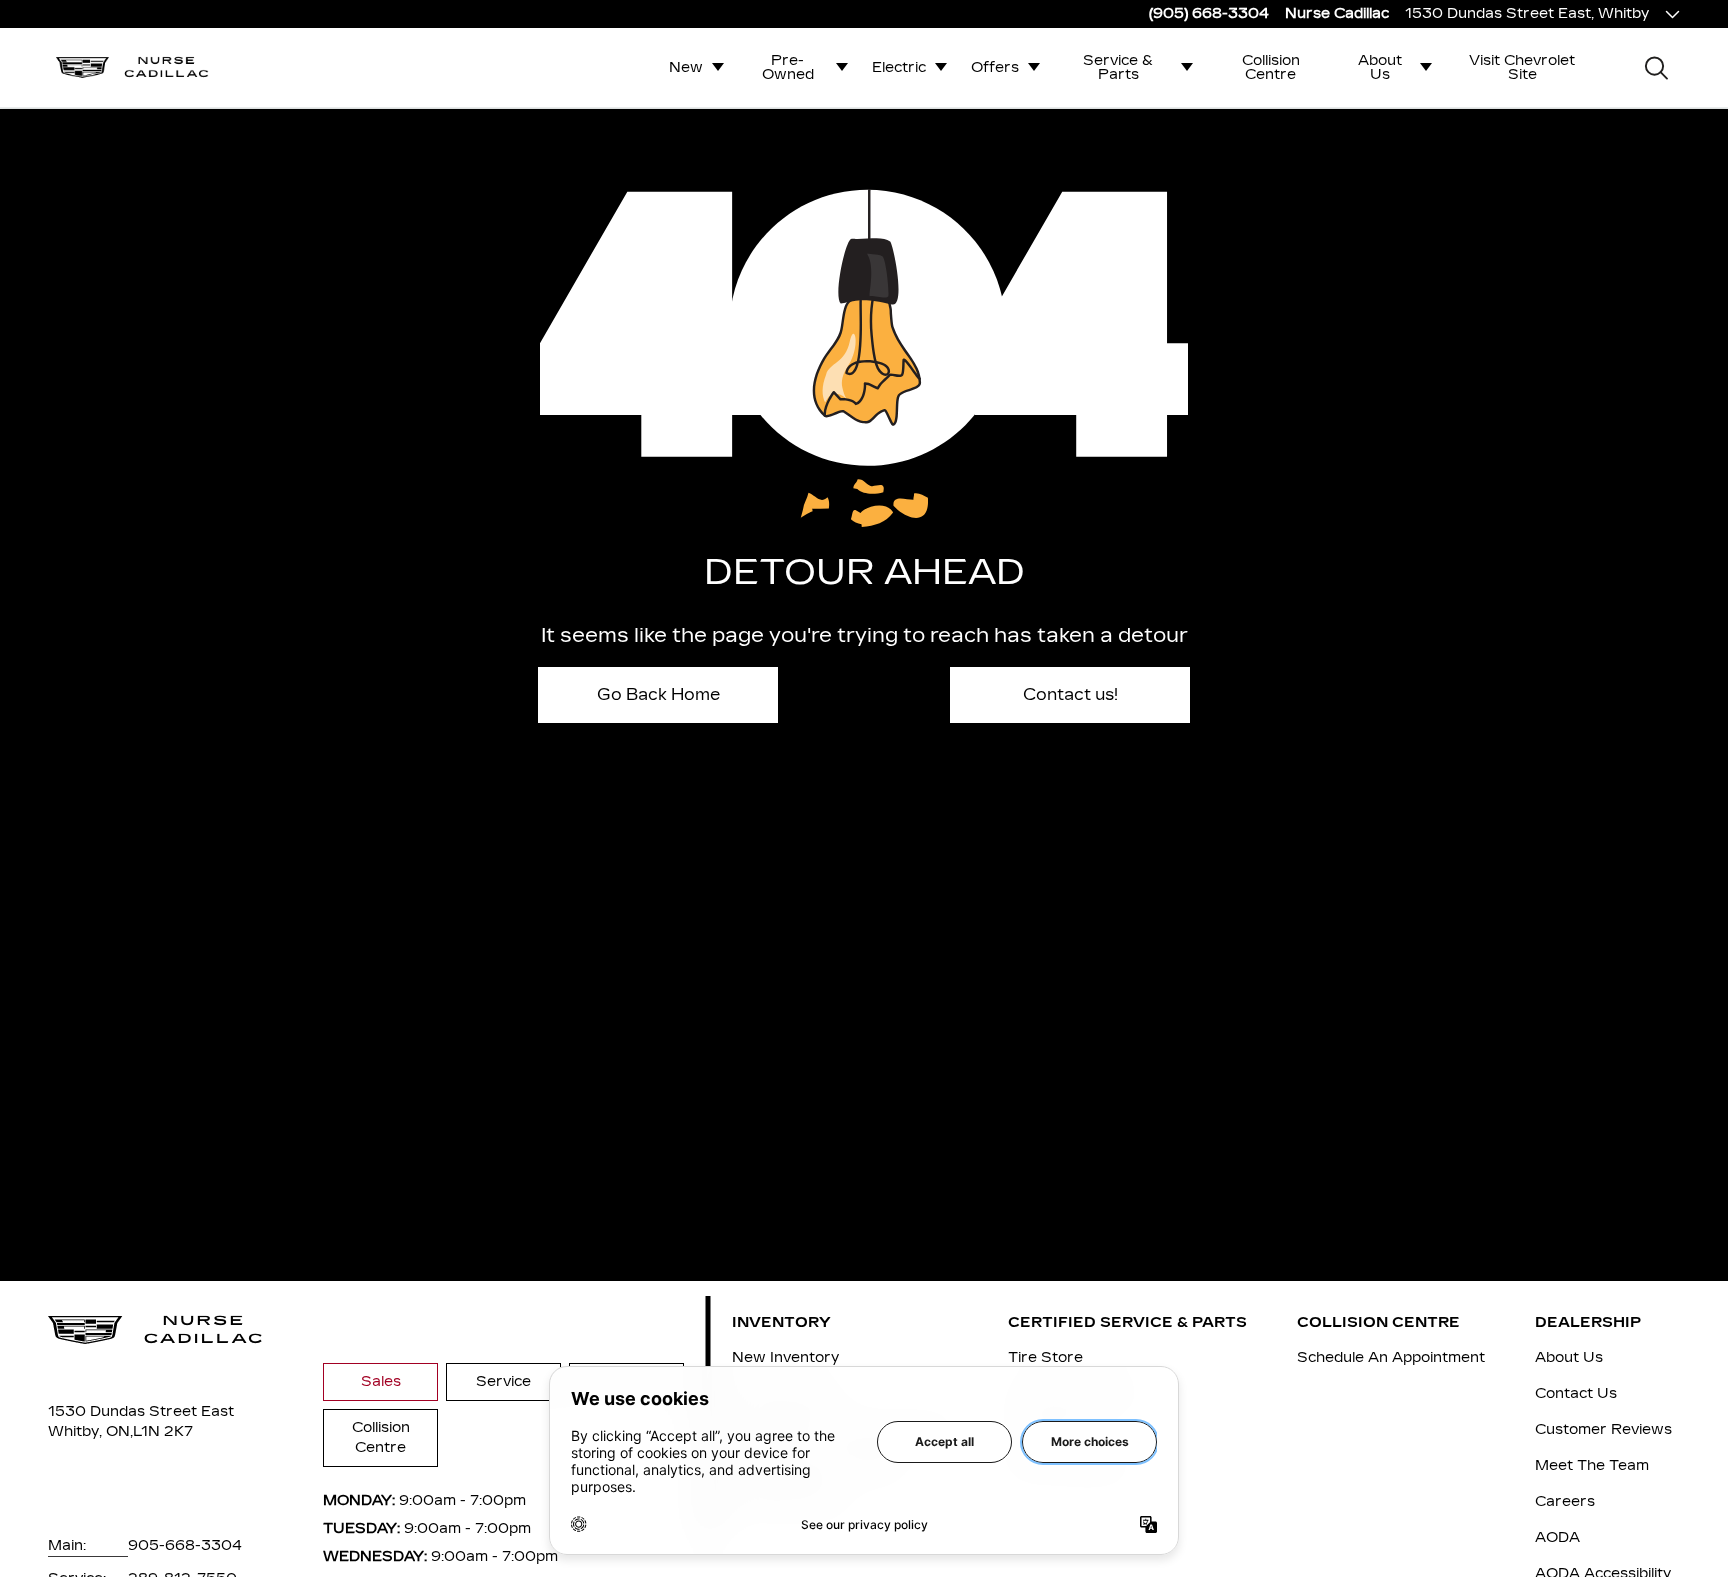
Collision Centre (1271, 67)
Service (503, 1381)
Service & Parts (1118, 67)
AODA (1557, 1537)
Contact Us (1576, 1393)
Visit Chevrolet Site (1522, 67)
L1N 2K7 (163, 1431)
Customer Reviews (1603, 1429)
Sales (381, 1381)
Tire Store (1045, 1357)
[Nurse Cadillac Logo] (132, 67)
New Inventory (785, 1357)
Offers (995, 67)
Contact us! (1070, 694)
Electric (899, 67)
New (686, 67)
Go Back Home (658, 694)
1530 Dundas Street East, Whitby (1527, 13)
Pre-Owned (788, 67)
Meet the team (1592, 1465)
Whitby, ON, (90, 1431)
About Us (1380, 67)
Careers (1565, 1501)
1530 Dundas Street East (141, 1411)
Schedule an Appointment (1391, 1357)
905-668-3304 (185, 1545)
